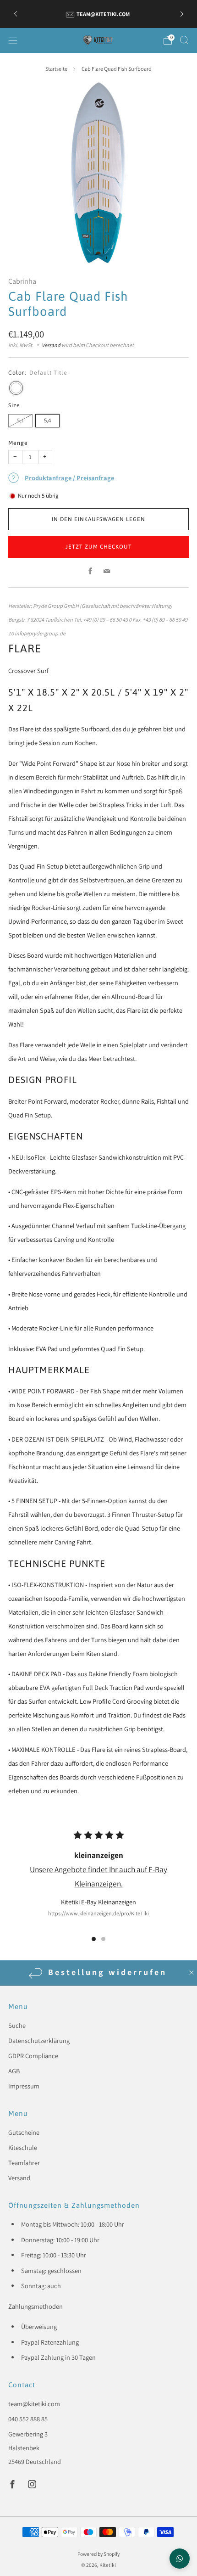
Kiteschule (23, 2147)
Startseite (56, 69)
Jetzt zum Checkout (99, 547)
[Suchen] (184, 40)
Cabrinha (22, 281)
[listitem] (99, 14)
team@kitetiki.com (34, 2404)
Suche (17, 2025)
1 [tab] (94, 1939)
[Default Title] (16, 388)
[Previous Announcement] (16, 14)
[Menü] (13, 40)
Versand (51, 345)
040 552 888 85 (28, 2419)
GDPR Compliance (33, 2056)
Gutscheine (24, 2132)
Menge (18, 443)
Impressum (24, 2086)
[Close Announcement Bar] (192, 1973)
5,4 (47, 420)
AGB (14, 2071)
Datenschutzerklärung (39, 2040)
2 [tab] (103, 1939)
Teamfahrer (24, 2163)
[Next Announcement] (182, 14)
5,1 (20, 420)
